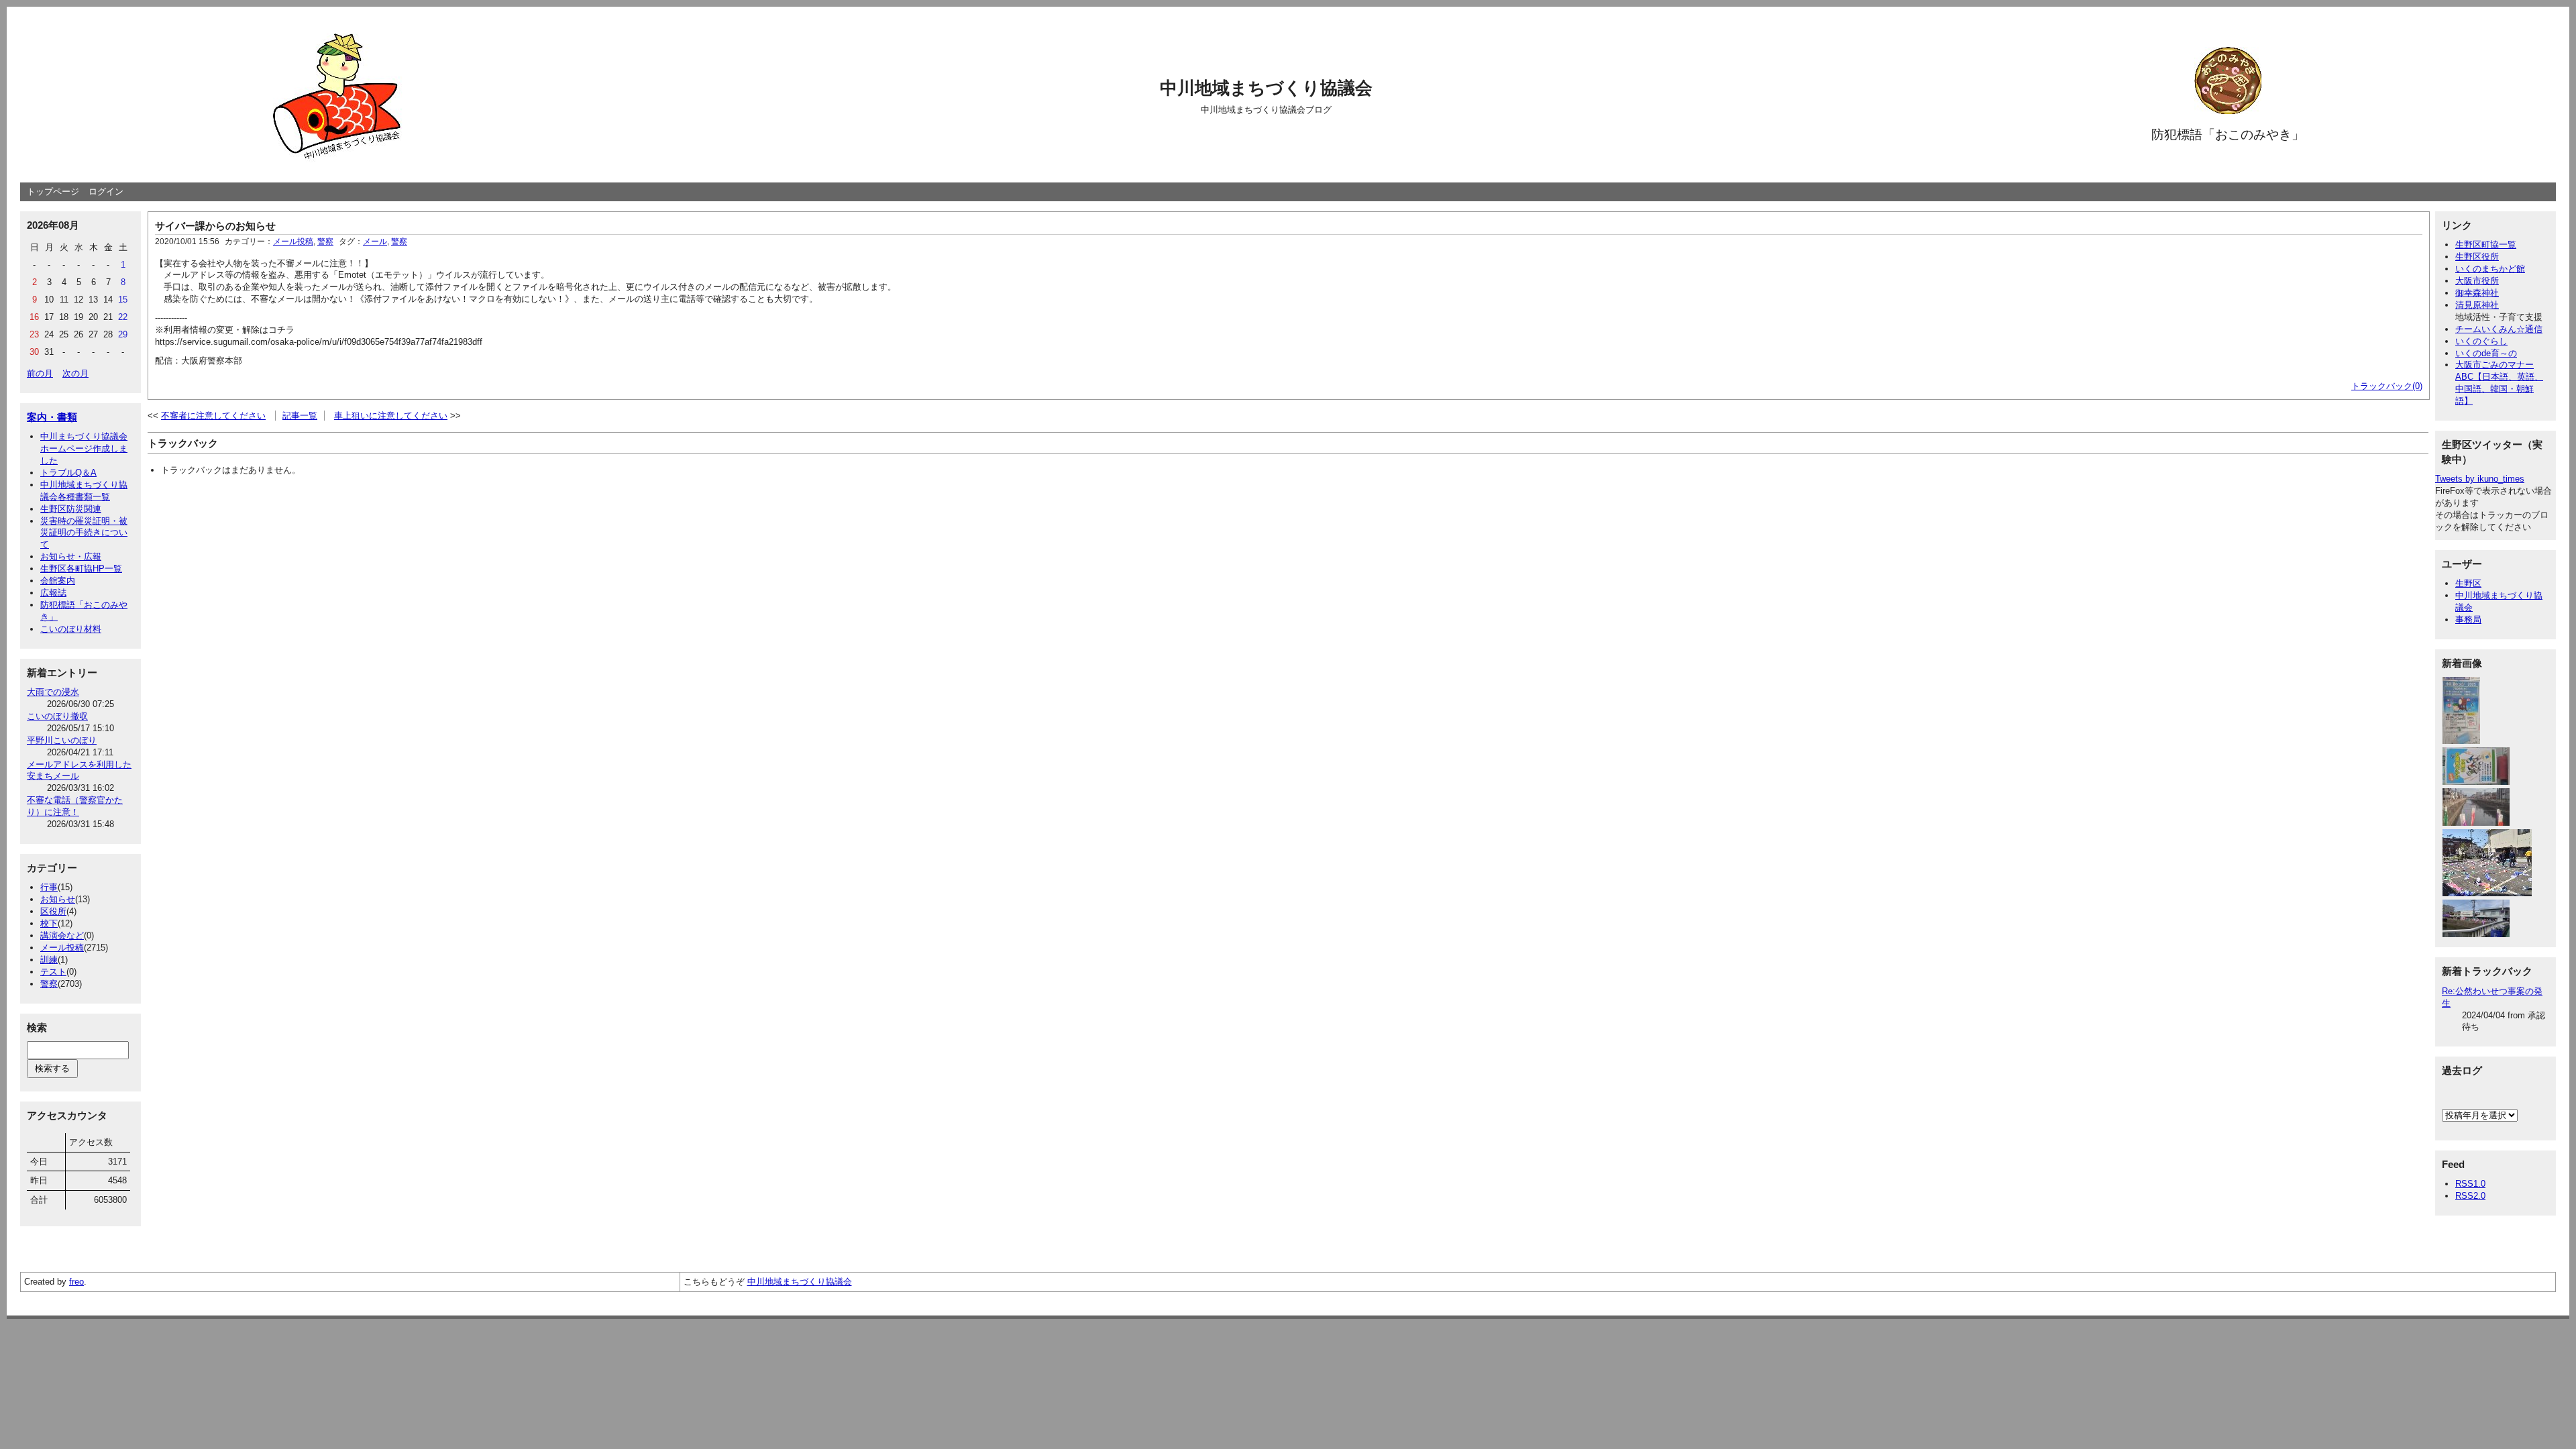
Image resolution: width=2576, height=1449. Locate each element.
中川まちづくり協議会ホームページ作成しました (84, 448)
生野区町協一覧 (2486, 245)
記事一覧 (300, 416)
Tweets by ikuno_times (2480, 479)
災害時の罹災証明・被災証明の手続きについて (84, 533)
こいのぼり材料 (71, 629)
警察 (49, 984)
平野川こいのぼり (62, 740)
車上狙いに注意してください (391, 416)
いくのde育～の (2486, 353)
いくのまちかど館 (2490, 269)
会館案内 (58, 581)
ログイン (106, 192)
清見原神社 (2477, 305)
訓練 (49, 960)
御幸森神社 (2477, 293)
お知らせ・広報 (71, 556)
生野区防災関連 (71, 509)
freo (76, 1282)
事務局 (2468, 620)
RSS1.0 (2470, 1184)
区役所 (53, 911)
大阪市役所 (2477, 281)
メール (375, 241)
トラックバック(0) (2387, 386)
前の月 (40, 373)
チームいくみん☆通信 (2499, 329)
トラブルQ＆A (68, 473)
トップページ (53, 192)
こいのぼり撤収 (57, 716)
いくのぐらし (2481, 341)
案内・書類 (52, 417)
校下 (49, 923)
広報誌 (53, 593)
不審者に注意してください (213, 416)
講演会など (62, 935)
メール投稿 (62, 948)
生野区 (2468, 583)
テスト (53, 972)
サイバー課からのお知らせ (215, 226)
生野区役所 (2477, 257)
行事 (49, 887)
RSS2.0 (2470, 1196)
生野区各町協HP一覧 (81, 569)
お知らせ (58, 899)
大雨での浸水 (53, 692)
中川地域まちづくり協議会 (1266, 88)
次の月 (75, 373)
